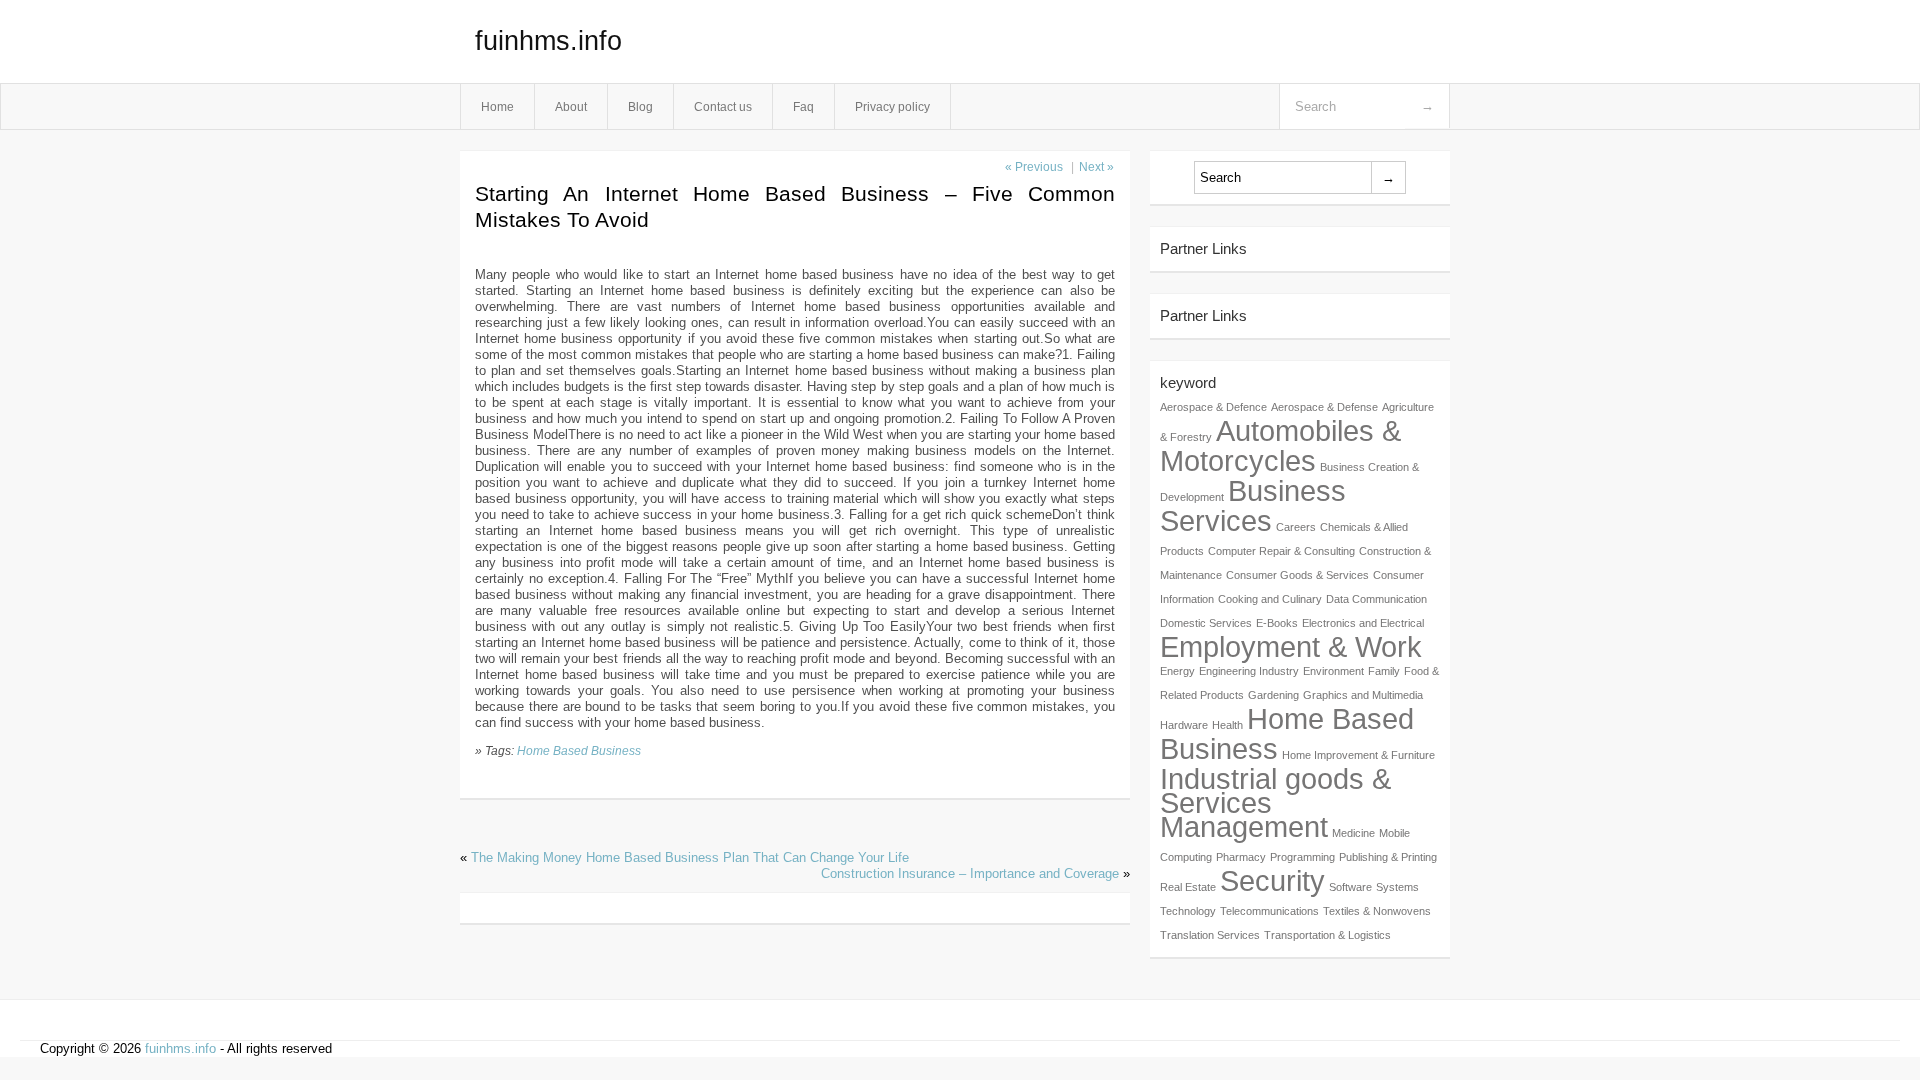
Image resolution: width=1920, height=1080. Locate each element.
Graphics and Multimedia (1363, 695)
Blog (640, 106)
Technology (1188, 911)
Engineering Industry (1249, 671)
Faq (803, 106)
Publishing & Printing (1388, 857)
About (571, 106)
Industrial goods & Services (1275, 790)
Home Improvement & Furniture (1358, 755)
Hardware (1184, 725)
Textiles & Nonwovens (1377, 911)
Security (1272, 880)
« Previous (1034, 167)
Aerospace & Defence (1213, 407)
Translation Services (1210, 935)
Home (497, 106)
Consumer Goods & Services (1297, 575)
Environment (1333, 671)
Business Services (1253, 505)
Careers (1296, 527)
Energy (1177, 671)
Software (1350, 887)
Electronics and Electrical (1363, 623)
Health (1227, 725)
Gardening (1273, 695)
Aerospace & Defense (1324, 407)
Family (1384, 671)
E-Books (1277, 623)
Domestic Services (1206, 623)
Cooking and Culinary (1270, 599)
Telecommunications (1269, 911)
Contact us (723, 106)
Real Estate (1188, 887)
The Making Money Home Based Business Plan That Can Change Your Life (690, 857)
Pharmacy (1241, 857)
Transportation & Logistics (1327, 935)
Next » (1096, 167)
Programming (1302, 857)
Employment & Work (1291, 646)
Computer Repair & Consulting (1281, 551)
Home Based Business (579, 750)
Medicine (1353, 833)
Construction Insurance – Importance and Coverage (970, 873)
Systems (1397, 887)
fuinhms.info (548, 41)
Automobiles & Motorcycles (1280, 445)
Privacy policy (892, 106)
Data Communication (1376, 599)
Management (1244, 826)
